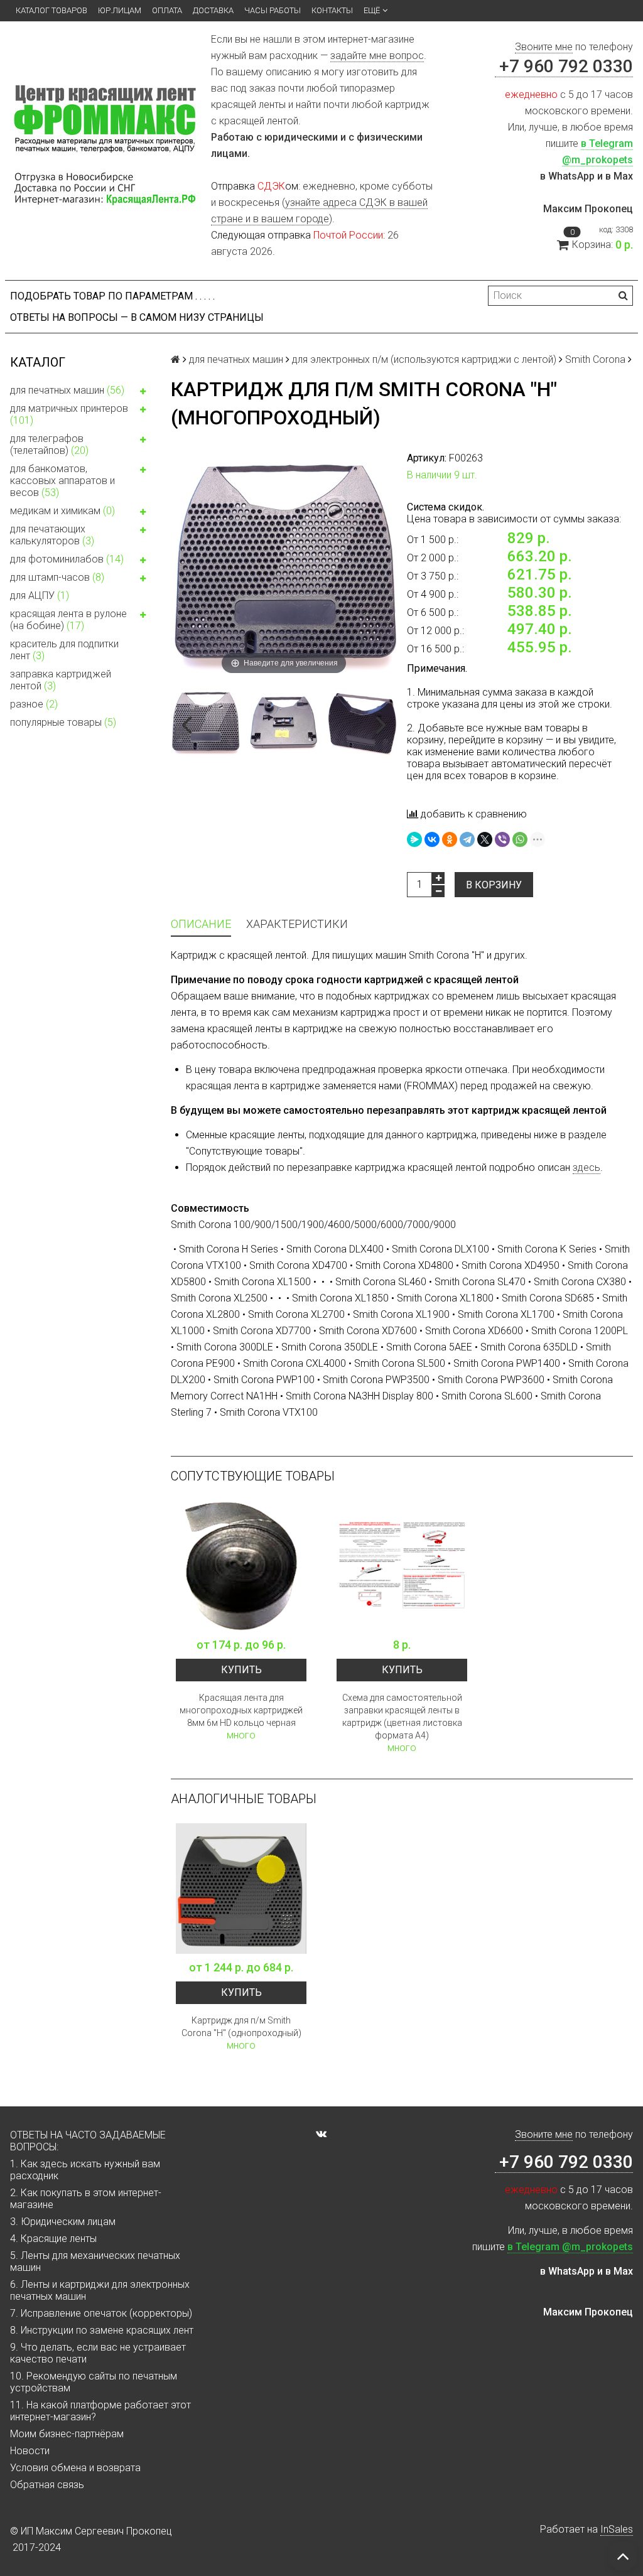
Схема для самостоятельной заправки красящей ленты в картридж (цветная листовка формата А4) (402, 1716)
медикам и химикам (62, 511)
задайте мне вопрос (377, 56)
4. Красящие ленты (53, 2239)
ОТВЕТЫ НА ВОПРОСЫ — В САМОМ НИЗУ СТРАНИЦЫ (137, 317)
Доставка (213, 10)
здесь (586, 1167)
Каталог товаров (51, 10)
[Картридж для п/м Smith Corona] (241, 1889)
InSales (617, 2529)
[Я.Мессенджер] (414, 839)
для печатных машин (67, 390)
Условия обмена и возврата (75, 2468)
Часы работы (273, 10)
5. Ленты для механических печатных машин (95, 2261)
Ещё (372, 10)
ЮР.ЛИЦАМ (120, 10)
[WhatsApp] (520, 839)
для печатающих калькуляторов (52, 535)
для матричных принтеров (69, 414)
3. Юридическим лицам (63, 2222)
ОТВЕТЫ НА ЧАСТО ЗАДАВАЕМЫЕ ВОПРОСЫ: (88, 2141)
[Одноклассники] (450, 839)
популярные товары (63, 722)
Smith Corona (595, 359)
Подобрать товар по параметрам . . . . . (112, 296)
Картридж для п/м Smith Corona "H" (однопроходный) (241, 2027)
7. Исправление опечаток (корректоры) (101, 2313)
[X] (485, 839)
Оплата (167, 10)
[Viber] (502, 839)
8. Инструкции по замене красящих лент (102, 2330)
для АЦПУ (40, 595)
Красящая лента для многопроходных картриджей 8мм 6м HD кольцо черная (241, 1710)
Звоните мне (544, 47)
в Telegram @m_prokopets (570, 2247)
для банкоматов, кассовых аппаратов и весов (62, 481)
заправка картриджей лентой (61, 680)
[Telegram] (467, 839)
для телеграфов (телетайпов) (49, 445)
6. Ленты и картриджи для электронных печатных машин (100, 2290)
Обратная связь (47, 2485)
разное (34, 704)
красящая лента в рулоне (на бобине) (68, 620)
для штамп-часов (57, 577)
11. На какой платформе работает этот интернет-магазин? (100, 2411)
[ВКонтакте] (432, 839)
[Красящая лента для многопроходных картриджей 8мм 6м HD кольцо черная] (241, 1566)
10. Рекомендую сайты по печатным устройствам (94, 2382)
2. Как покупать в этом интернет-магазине (86, 2199)
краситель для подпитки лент (64, 650)
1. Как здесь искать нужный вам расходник (85, 2170)
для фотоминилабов (67, 559)
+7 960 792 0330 (564, 66)
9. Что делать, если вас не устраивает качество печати (98, 2353)
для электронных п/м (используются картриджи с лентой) (424, 359)
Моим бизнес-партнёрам (67, 2434)
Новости (30, 2451)
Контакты (332, 10)
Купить (241, 1670)
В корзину (494, 885)
